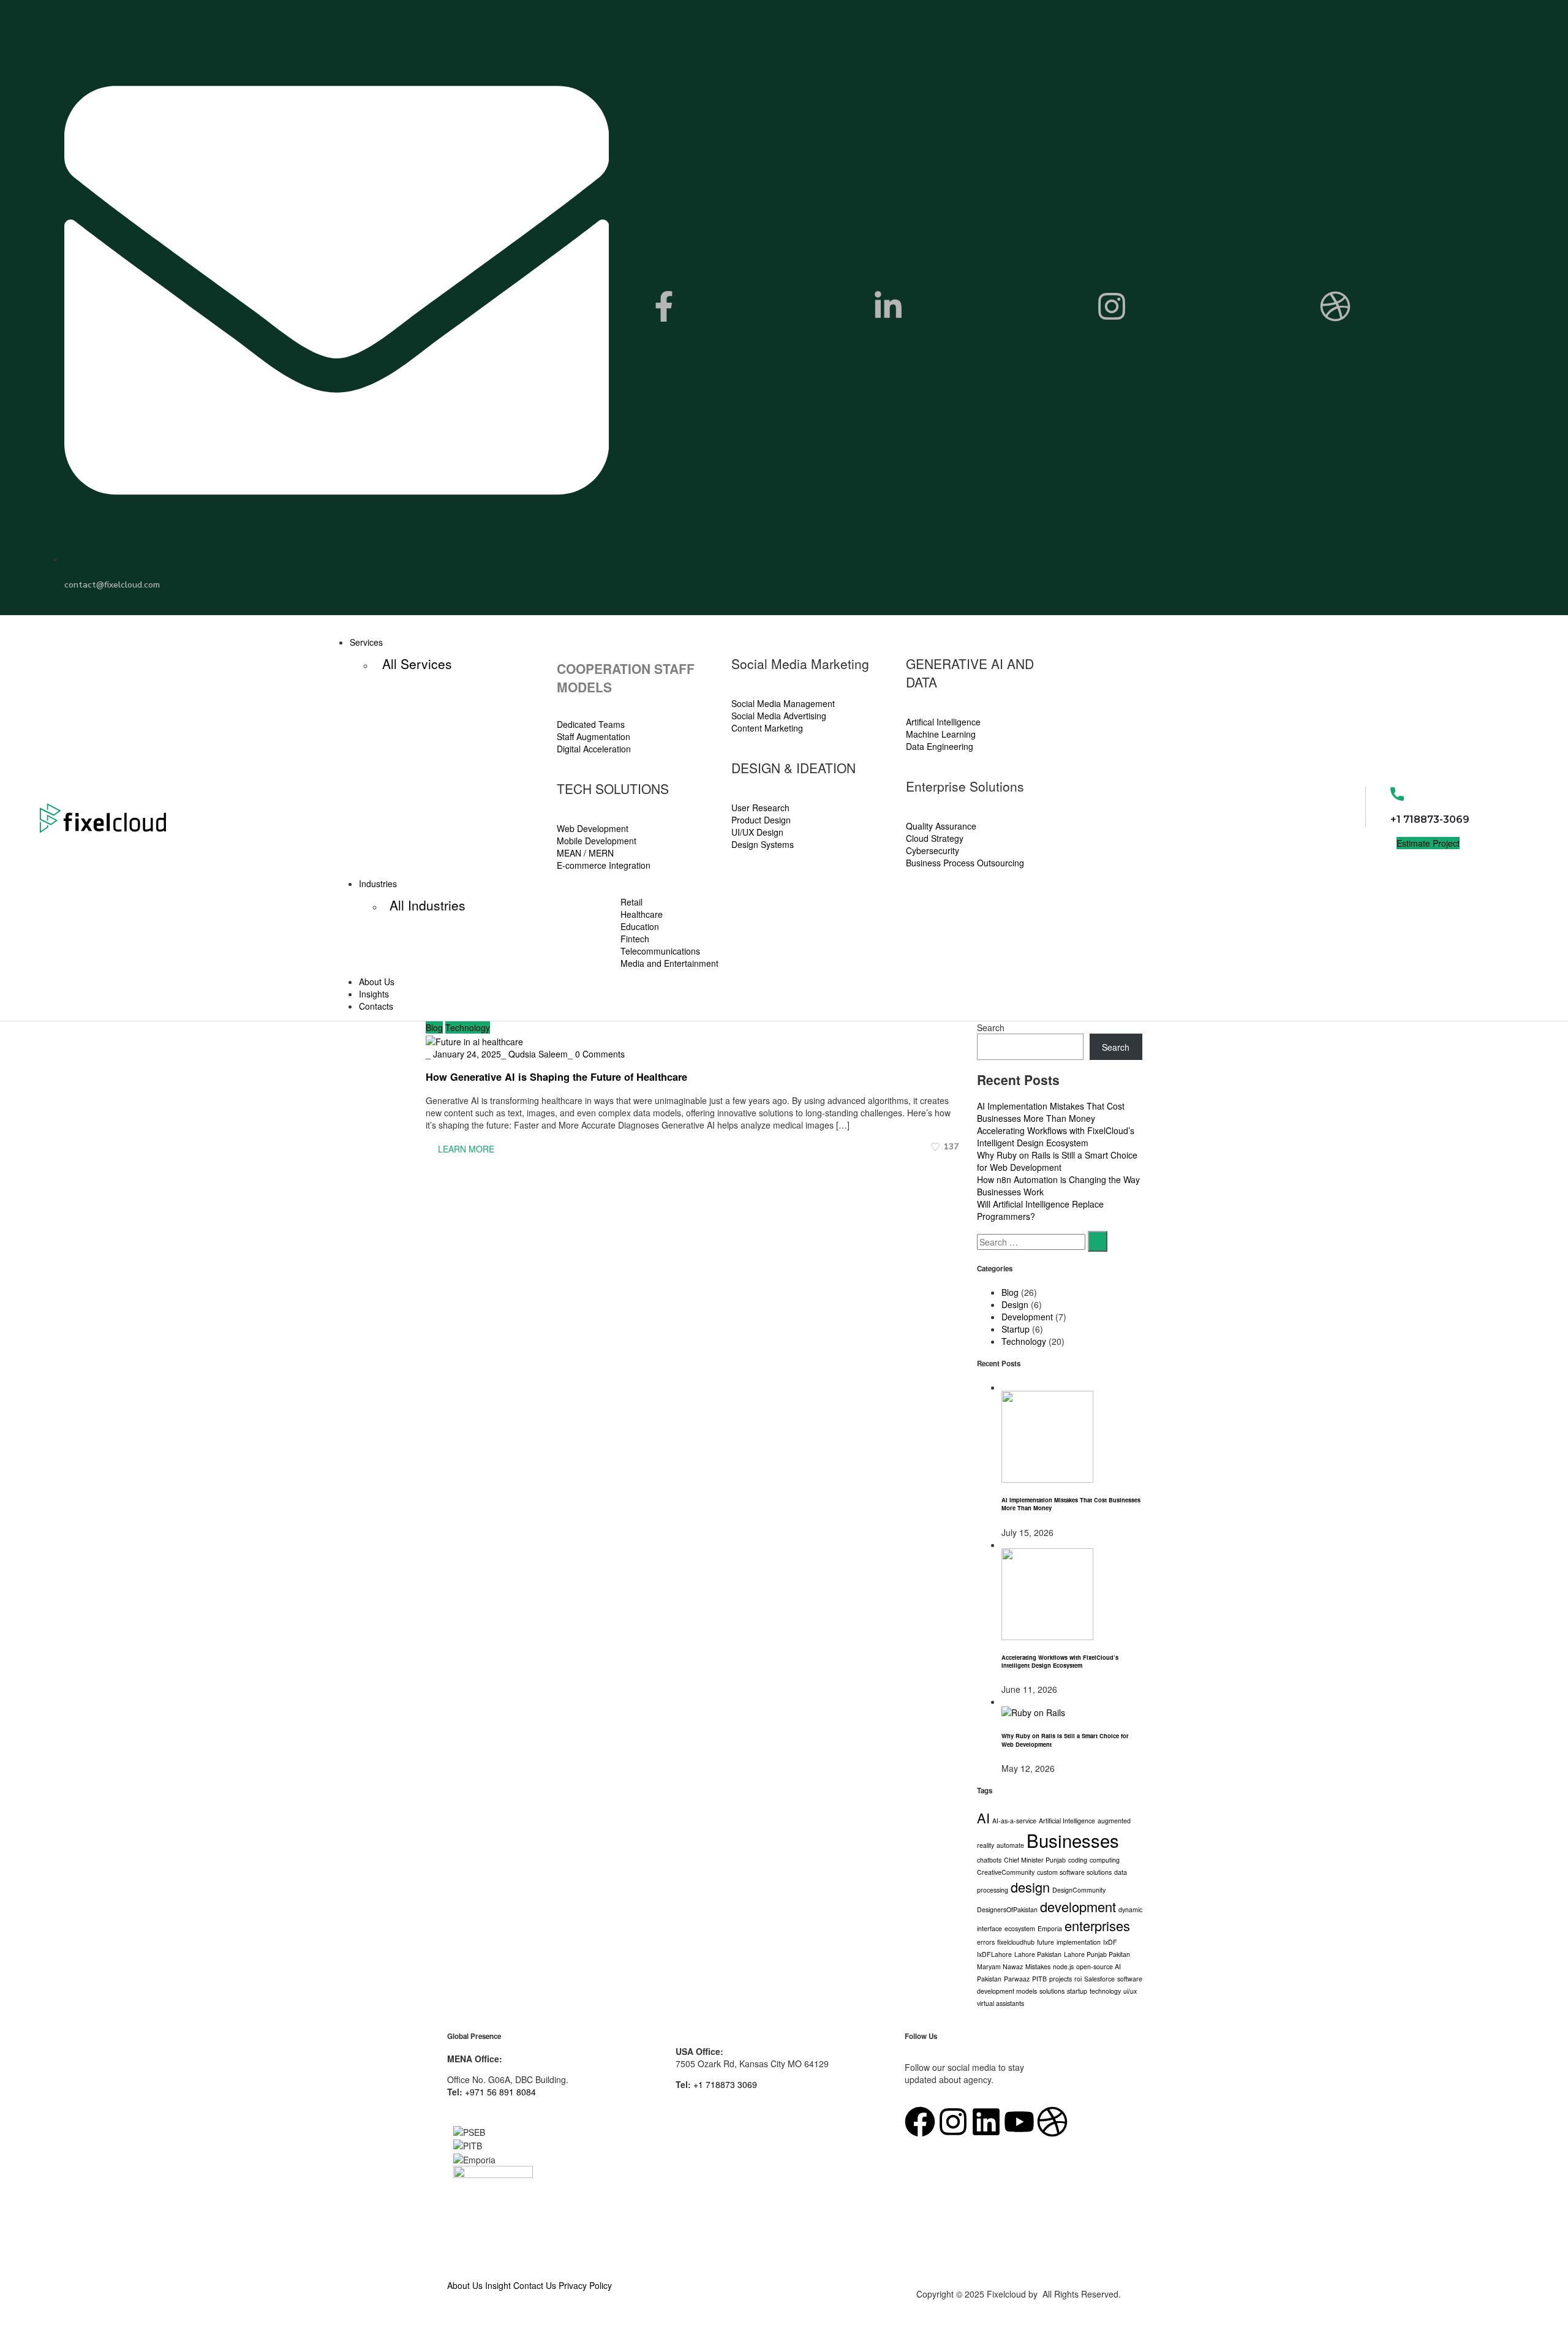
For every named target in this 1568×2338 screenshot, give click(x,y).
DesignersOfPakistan (1007, 1909)
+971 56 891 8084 (500, 2092)
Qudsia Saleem (538, 1054)
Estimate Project (1428, 843)
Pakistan (989, 1979)
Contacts (376, 1006)
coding (1078, 1860)
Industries (378, 883)
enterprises (1097, 1925)
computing (1105, 1860)
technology (1105, 1991)
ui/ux (1130, 1991)
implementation (1079, 1942)
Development (1027, 1317)
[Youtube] (1019, 2122)
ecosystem (1020, 1928)
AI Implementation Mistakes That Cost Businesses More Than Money (1051, 1112)
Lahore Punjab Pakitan (1097, 1954)
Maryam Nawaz (1000, 1966)
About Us (377, 982)
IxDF (1110, 1942)
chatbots (989, 1860)
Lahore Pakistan (1038, 1954)
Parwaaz (1017, 1979)
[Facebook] (920, 2122)
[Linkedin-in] (888, 306)
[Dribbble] (1335, 306)
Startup (1016, 1329)
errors (986, 1942)
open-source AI (1099, 1966)
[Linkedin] (986, 2122)
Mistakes (1038, 1966)
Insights (374, 994)
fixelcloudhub (1016, 1942)
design (1030, 1887)
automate (1010, 1845)
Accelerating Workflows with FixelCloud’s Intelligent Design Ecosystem (1056, 1137)
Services (366, 642)
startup (1077, 1991)
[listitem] (784, 2064)
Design (1015, 1304)
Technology (468, 1027)
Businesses (1073, 1840)
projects (1061, 1979)
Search (991, 1027)
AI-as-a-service (1014, 1821)
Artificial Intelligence (1067, 1821)
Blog (434, 1027)
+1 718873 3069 (725, 2084)
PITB (1039, 1979)
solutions (1052, 1991)
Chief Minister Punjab (1035, 1860)
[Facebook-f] (664, 306)
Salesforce (1099, 1979)
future (1046, 1942)
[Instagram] (1112, 306)
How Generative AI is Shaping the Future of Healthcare (556, 1077)
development (1078, 1906)
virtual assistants (1001, 2003)
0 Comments (600, 1054)
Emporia (1050, 1928)
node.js (1063, 1966)
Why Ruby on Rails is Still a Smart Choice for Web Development (1057, 1161)
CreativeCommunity (1006, 1872)
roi (1078, 1979)
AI (983, 1818)
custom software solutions (1074, 1872)
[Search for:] (1031, 1242)
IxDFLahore (994, 1954)
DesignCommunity (1079, 1890)
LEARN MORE (465, 1149)
